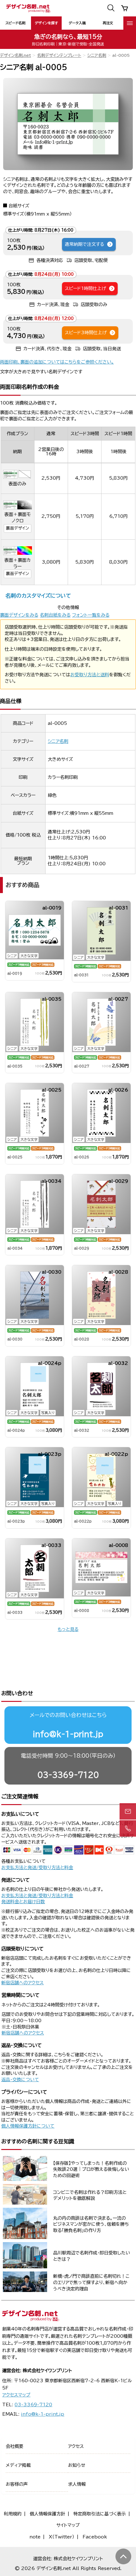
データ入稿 (77, 23)
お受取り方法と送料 (90, 675)
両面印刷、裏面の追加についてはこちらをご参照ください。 (57, 362)
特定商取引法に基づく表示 (100, 2514)
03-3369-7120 (68, 1775)
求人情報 (77, 2484)
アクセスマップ (16, 2395)
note (35, 2537)
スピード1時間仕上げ (85, 288)
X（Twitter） (62, 2537)
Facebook (95, 2537)
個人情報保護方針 (47, 2514)
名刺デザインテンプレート (59, 55)
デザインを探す (46, 23)
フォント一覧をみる (91, 615)
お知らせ (77, 2465)
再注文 (108, 23)
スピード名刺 (15, 23)
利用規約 (13, 2514)
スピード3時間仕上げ (86, 333)
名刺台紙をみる (55, 615)
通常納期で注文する (84, 244)
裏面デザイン (17, 528)
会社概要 (15, 2446)
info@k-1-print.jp (68, 1734)
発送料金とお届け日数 (23, 1902)
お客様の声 (17, 2484)
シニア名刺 (97, 55)
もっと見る (68, 1629)
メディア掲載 (18, 2465)
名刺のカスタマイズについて (38, 596)
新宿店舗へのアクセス (22, 1983)
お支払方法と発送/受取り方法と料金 (37, 1868)
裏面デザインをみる (19, 615)
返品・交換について (20, 2080)
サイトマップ (68, 2525)
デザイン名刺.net (15, 55)
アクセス (76, 2446)
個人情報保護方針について (28, 2126)
